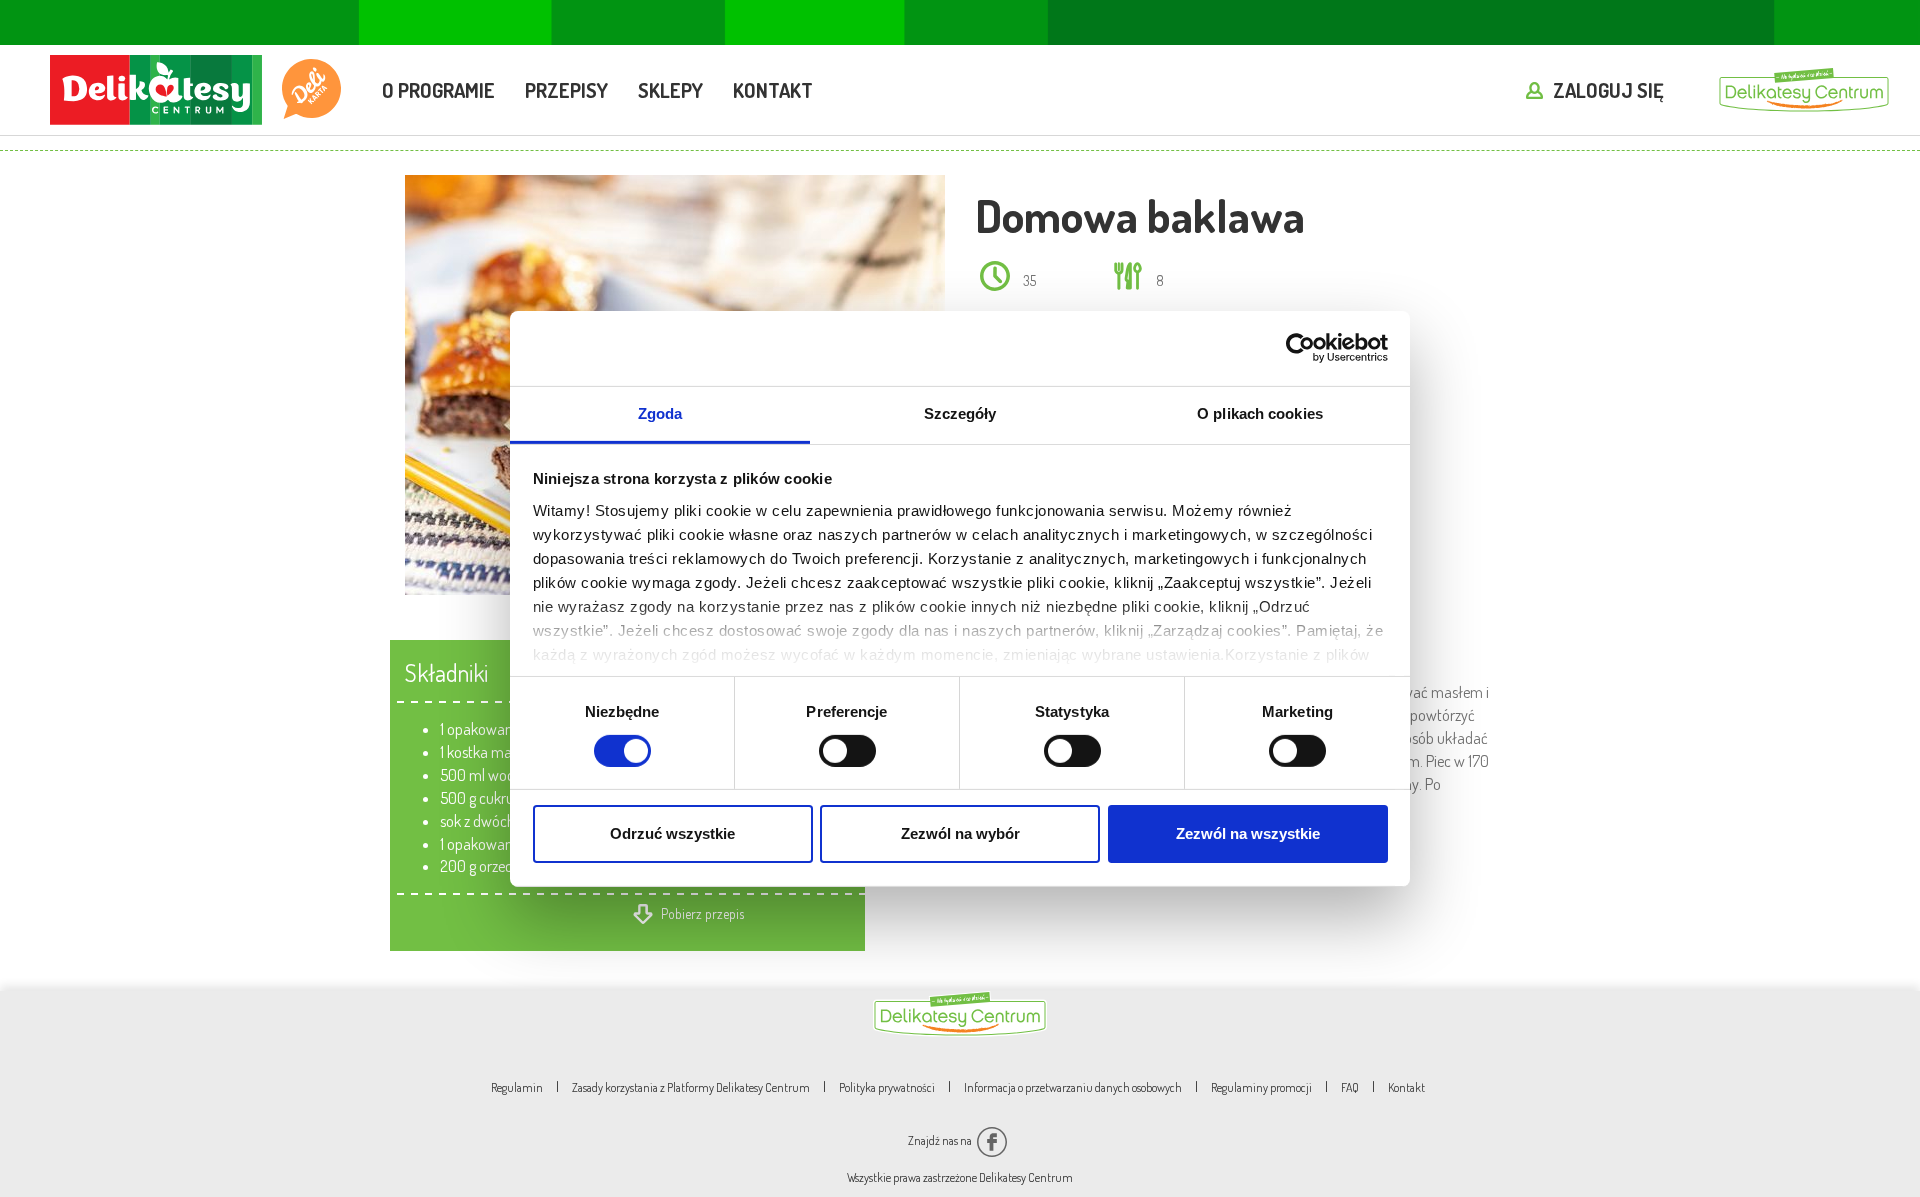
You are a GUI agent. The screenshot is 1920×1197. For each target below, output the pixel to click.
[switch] (847, 751)
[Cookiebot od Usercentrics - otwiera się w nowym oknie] (1300, 348)
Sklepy (670, 90)
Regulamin (517, 1087)
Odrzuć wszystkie (672, 833)
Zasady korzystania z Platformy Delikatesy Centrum (691, 1087)
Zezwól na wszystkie (1248, 833)
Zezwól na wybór (960, 833)
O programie (438, 90)
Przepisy (566, 90)
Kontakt (773, 90)
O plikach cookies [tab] (1260, 412)
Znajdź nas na (941, 1140)
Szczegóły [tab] (960, 412)
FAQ (1350, 1087)
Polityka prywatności (887, 1087)
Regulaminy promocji (1261, 1087)
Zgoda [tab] (660, 412)
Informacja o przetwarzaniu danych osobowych (1073, 1087)
